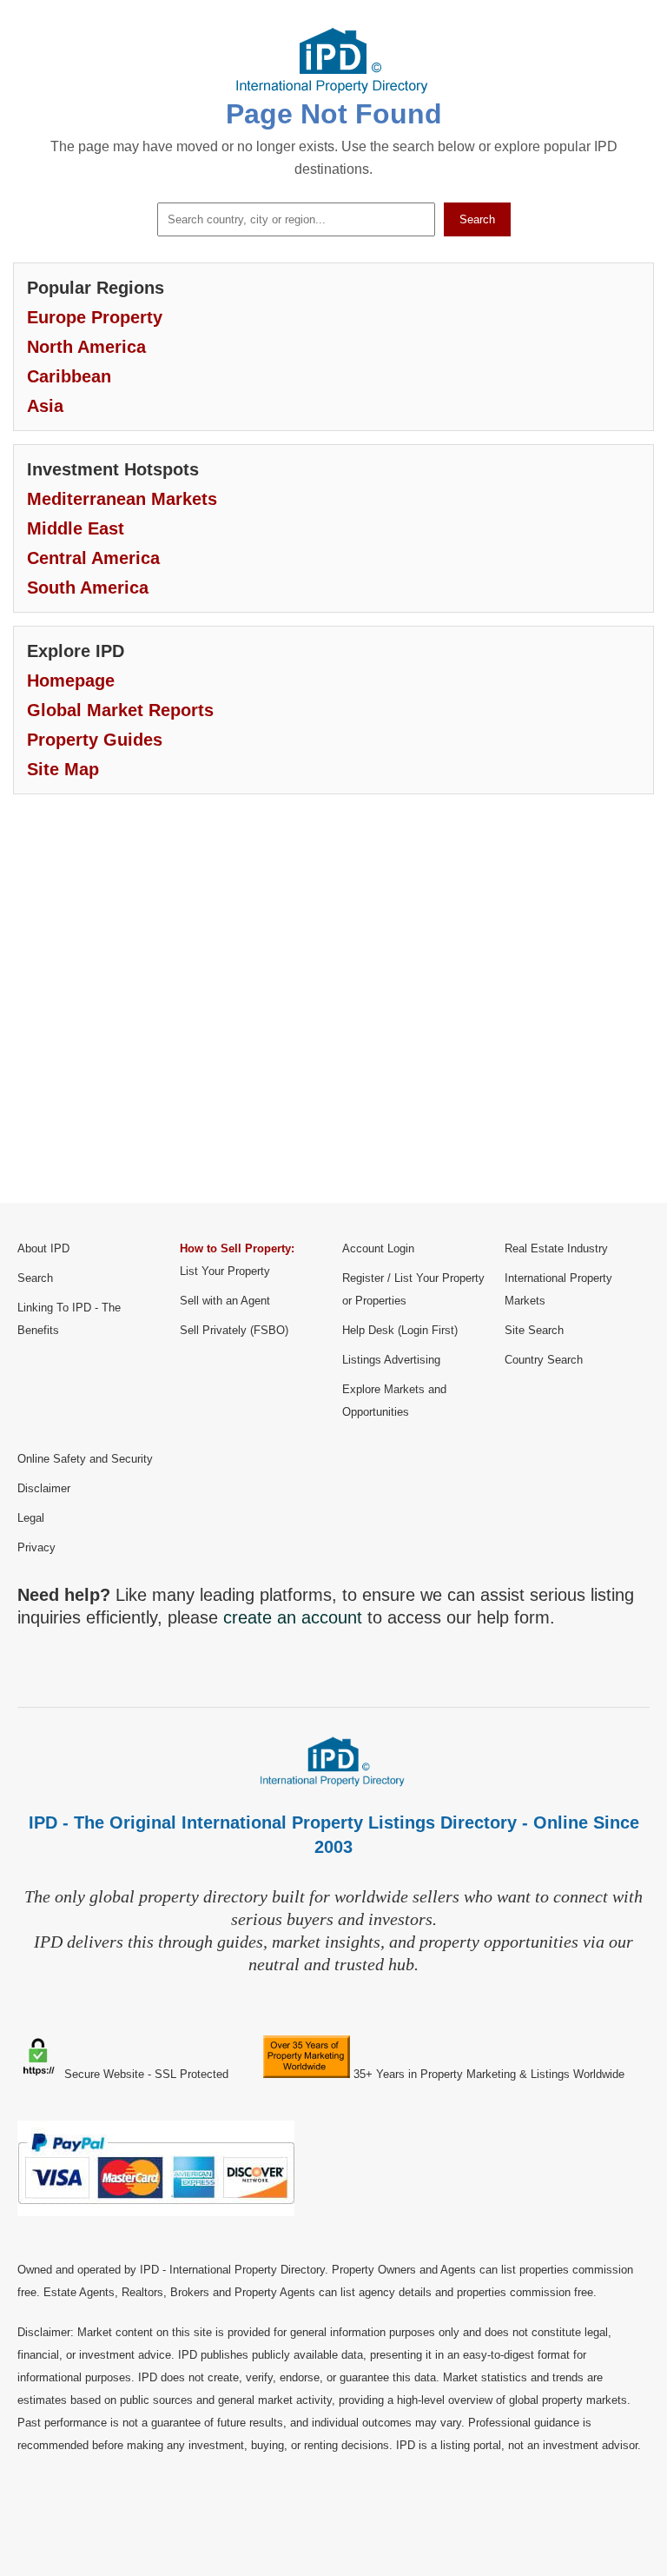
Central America (93, 558)
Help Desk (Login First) (400, 1330)
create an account (293, 1617)
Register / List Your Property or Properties (413, 1289)
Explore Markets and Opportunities (394, 1401)
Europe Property (95, 317)
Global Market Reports (120, 710)
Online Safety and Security (85, 1459)
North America (86, 347)
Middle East (76, 528)
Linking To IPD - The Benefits (69, 1319)
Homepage (71, 681)
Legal (31, 1518)
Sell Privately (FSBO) (234, 1330)
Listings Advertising (391, 1360)
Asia (45, 406)
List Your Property (225, 1271)
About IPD (43, 1248)
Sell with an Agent (225, 1301)
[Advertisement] (333, 1012)
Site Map (63, 769)
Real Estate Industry (556, 1248)
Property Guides (95, 740)
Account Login (378, 1248)
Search (477, 219)
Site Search (534, 1330)
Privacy (36, 1547)
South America (88, 588)
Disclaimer (44, 1488)
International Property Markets (558, 1289)
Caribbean (69, 376)
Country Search (544, 1360)
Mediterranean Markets (122, 499)
